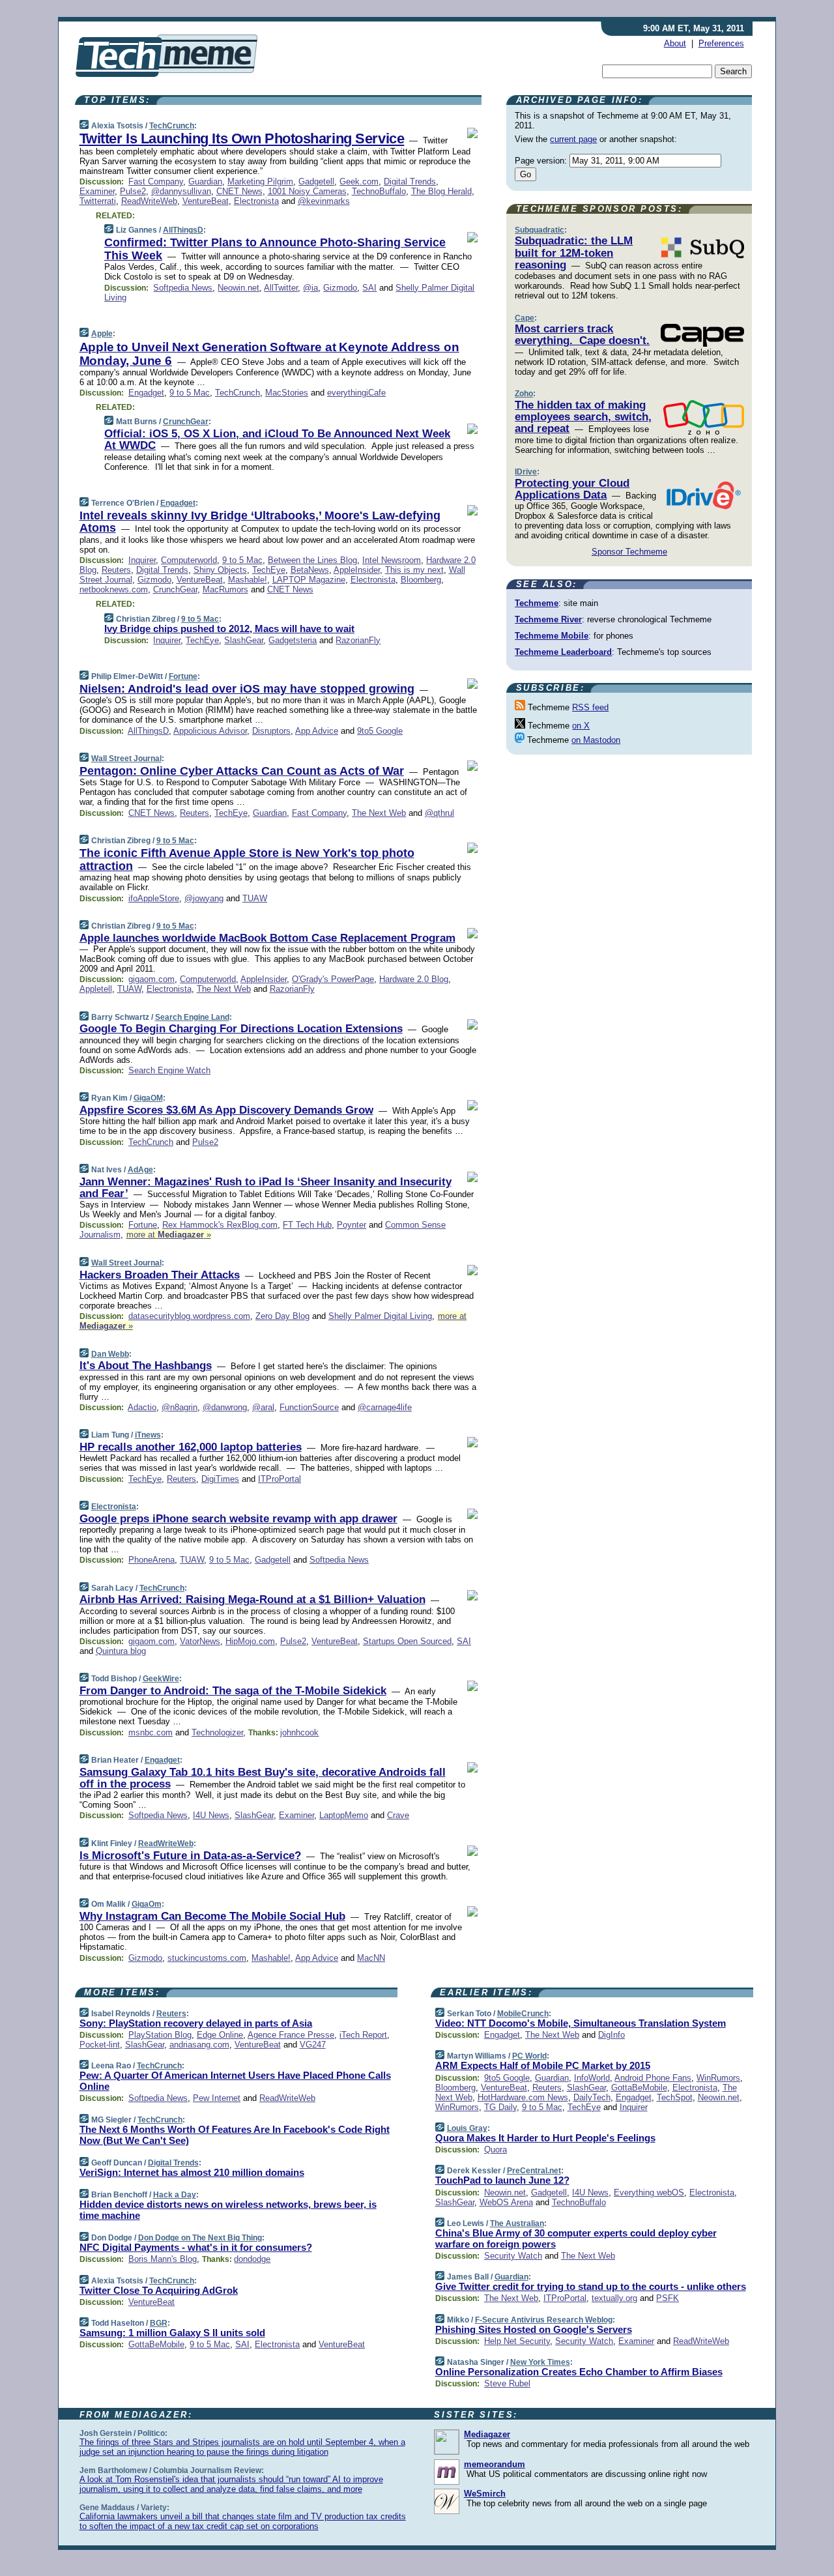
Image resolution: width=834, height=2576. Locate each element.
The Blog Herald (441, 191)
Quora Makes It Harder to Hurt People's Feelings (545, 2138)
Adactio (142, 1407)
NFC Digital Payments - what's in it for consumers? (196, 2247)
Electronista (256, 201)
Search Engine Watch (169, 1070)
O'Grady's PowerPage (333, 979)
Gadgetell (316, 181)
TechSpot (675, 2097)
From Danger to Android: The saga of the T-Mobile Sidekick (233, 1691)
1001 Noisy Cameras (307, 191)
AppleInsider (357, 570)
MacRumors (225, 589)
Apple (102, 334)
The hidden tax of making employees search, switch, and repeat (583, 417)
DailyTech (592, 2097)
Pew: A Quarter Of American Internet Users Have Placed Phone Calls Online (235, 2081)
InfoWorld (592, 2078)
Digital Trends (410, 181)
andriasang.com (199, 2045)
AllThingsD (183, 230)
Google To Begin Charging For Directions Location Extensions (241, 1029)
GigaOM (148, 1098)
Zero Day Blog (282, 1316)
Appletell (96, 989)
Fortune (183, 676)
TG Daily (500, 2107)
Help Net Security (517, 2341)
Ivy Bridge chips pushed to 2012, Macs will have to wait (229, 629)
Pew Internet (217, 2098)
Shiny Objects (220, 570)
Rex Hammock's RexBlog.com (220, 1225)
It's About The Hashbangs (146, 1366)
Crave (398, 1815)
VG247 (313, 2045)
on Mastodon (596, 740)
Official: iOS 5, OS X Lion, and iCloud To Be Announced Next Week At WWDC (277, 440)
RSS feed (590, 707)
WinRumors (718, 2078)
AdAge (140, 1170)
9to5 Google (380, 731)
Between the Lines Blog (312, 560)
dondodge (252, 2259)
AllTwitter (281, 288)
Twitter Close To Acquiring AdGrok (159, 2290)
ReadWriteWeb (149, 201)
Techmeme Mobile (552, 636)
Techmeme (537, 603)
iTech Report (363, 2035)
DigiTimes (220, 1479)
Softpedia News (183, 288)
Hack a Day (175, 2195)
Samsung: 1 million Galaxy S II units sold (172, 2333)
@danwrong (225, 1407)
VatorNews (200, 1641)
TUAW (255, 898)
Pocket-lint (100, 2045)
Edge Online (220, 2035)
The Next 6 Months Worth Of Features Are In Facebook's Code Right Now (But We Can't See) (235, 2135)
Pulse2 (133, 191)
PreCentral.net (534, 2171)
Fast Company (156, 181)
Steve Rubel (507, 2383)
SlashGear (244, 640)
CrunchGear (186, 422)
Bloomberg (421, 580)
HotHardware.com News (523, 2097)
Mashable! (248, 580)
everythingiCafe (356, 393)
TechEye (269, 570)
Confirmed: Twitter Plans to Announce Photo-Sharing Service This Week (275, 249)
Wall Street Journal (126, 759)
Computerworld (189, 560)
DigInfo (611, 2035)
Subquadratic (539, 230)
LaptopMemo (344, 1815)
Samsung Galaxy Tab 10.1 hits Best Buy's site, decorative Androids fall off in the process (263, 1778)
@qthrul (439, 813)
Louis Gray (467, 2128)
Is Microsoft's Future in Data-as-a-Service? (190, 1856)
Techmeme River (548, 619)
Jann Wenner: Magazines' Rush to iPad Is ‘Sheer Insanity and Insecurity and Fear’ (266, 1188)
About (675, 43)
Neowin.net (238, 288)
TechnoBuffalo (379, 191)
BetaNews (310, 570)
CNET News (239, 191)
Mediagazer (487, 2434)
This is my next (414, 570)
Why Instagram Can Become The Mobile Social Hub (212, 1916)
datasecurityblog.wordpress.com (189, 1316)
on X (581, 726)
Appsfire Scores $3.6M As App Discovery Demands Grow (226, 1110)
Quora (496, 2149)
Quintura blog (121, 1651)
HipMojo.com (250, 1641)
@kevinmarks (324, 201)
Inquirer (142, 560)
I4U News (211, 1815)
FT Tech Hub (307, 1225)
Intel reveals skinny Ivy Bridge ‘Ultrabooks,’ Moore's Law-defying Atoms (260, 522)
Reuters (116, 570)
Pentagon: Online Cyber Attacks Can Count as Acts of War (242, 771)
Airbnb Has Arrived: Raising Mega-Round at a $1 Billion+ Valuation (252, 1599)
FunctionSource (309, 1407)
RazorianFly (358, 640)
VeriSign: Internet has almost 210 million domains (192, 2172)
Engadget (146, 393)
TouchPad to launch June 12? (502, 2180)
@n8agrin (180, 1407)
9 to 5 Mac (190, 393)
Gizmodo (340, 288)
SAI (369, 288)
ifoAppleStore (154, 898)
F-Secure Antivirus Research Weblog (544, 2320)
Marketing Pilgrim (260, 181)
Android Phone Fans (653, 2078)
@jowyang (204, 898)
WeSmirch (485, 2494)
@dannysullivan (181, 191)
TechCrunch (172, 126)
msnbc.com (151, 1732)
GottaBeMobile (156, 2344)
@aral (263, 1407)
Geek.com (359, 181)
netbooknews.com (114, 589)
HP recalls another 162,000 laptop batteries (191, 1447)
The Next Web (379, 813)
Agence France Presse (291, 2035)
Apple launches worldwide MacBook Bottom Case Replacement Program (267, 938)
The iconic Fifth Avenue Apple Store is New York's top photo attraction (247, 860)
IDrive (526, 472)
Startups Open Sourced (407, 1641)
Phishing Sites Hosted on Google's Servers (534, 2329)
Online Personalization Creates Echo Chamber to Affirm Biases (579, 2372)
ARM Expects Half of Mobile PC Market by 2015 (543, 2065)
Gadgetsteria (293, 640)
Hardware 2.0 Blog (414, 979)
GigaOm (147, 1904)
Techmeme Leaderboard (563, 652)
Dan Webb (110, 1354)
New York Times (540, 2362)
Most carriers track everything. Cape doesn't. (582, 335)
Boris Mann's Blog (163, 2259)
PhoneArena (151, 1560)
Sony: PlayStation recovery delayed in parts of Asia (196, 2023)
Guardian (205, 181)
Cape (525, 318)
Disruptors (271, 731)
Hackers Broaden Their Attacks (160, 1275)
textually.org (614, 2298)
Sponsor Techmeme (629, 552)
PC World (529, 2056)
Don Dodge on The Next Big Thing (200, 2238)
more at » (169, 1235)
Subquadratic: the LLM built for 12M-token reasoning (574, 253)
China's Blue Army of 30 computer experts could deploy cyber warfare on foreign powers (576, 2238)
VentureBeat (206, 201)
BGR (159, 2323)
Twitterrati (98, 201)
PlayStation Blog (160, 2035)
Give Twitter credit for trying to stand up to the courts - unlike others (591, 2286)
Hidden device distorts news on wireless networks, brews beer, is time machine (228, 2210)
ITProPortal (280, 1479)
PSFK (668, 2298)
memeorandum (495, 2464)
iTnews (148, 1435)
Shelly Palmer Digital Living (380, 1316)
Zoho (524, 394)
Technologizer (217, 1732)
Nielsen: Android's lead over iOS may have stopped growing (247, 689)
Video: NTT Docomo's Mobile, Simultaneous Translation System (581, 2023)
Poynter (352, 1225)
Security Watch (513, 2256)
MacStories (287, 393)
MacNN (371, 1958)
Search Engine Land (192, 1017)
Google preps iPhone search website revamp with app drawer (238, 1519)
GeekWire (161, 1679)
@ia (310, 288)
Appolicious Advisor (210, 731)
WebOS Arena (506, 2202)
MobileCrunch (523, 2014)
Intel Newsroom (392, 560)
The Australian (517, 2223)
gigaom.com (151, 979)
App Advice (317, 731)
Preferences (721, 43)
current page (573, 139)
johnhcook (299, 1732)
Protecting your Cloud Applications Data (572, 489)
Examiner (97, 191)
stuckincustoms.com (207, 1958)
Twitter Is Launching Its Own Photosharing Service (242, 138)
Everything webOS (649, 2192)
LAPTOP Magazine (309, 580)
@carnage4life (385, 1407)
